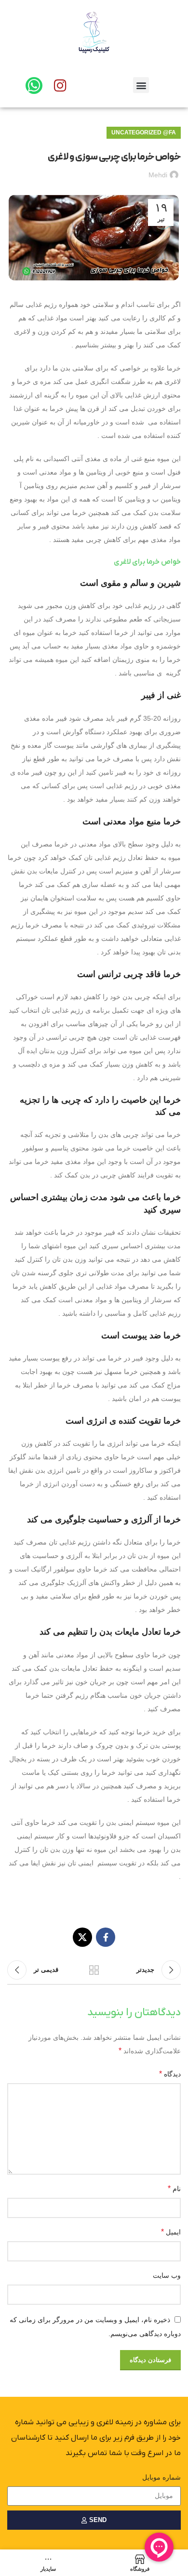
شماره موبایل (161, 2477)
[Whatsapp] (34, 86)
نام (174, 2188)
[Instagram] (60, 86)
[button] (141, 85)
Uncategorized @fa (144, 132)
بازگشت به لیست (94, 1970)
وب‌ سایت (167, 2275)
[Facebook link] (106, 1937)
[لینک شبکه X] (82, 1937)
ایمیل (171, 2232)
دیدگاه (170, 2074)
